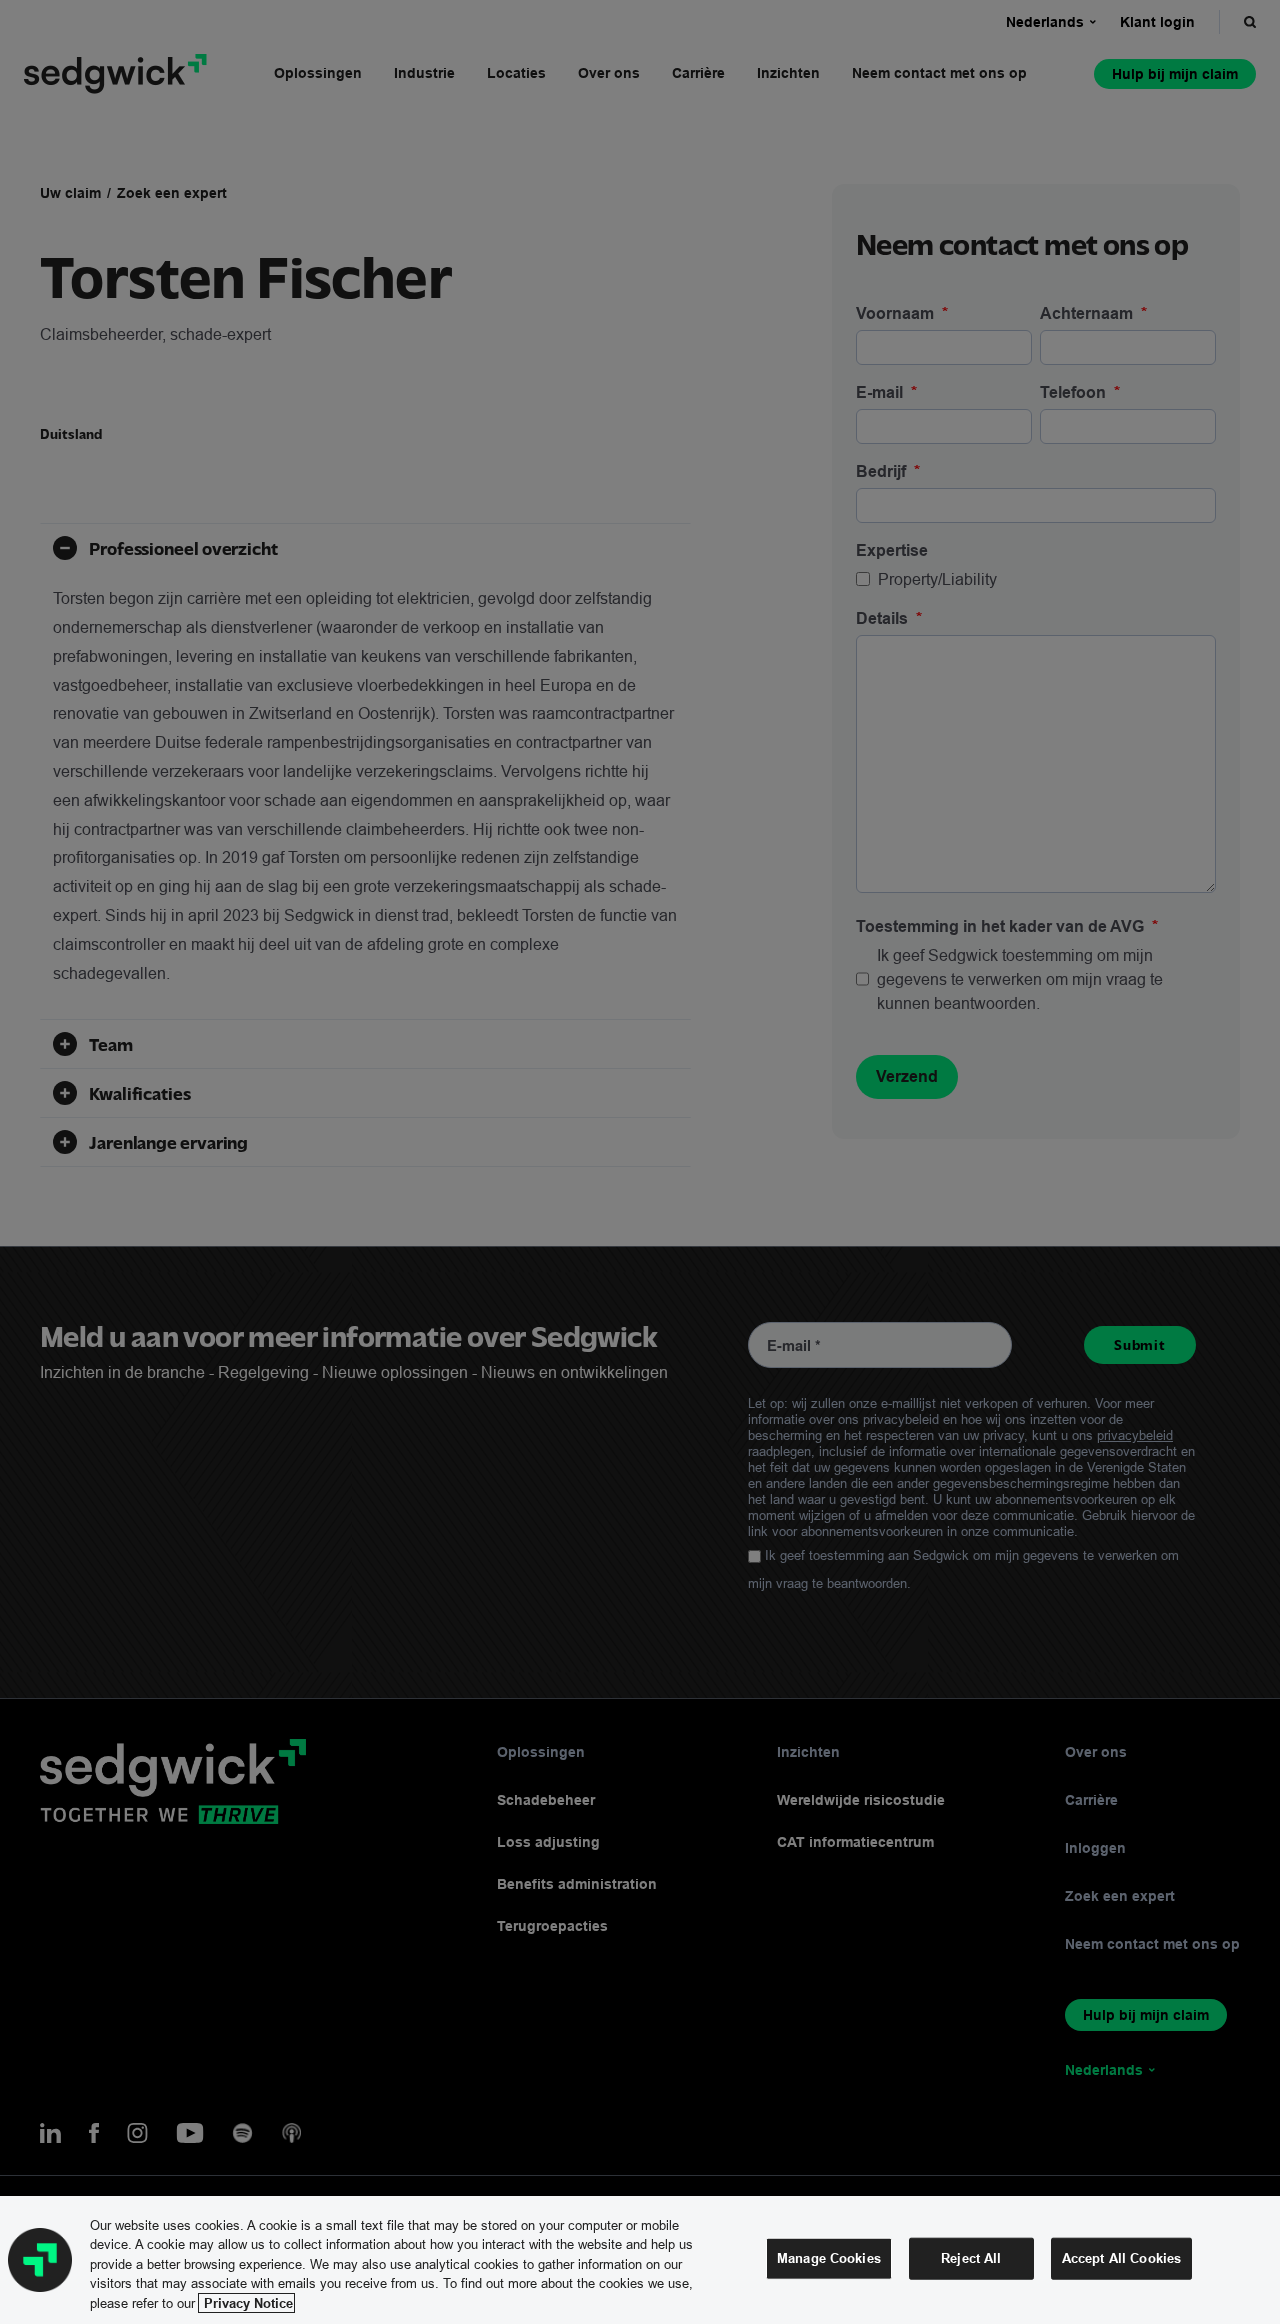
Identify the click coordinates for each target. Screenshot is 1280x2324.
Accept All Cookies (1121, 2258)
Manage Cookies (829, 2258)
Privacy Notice (246, 2303)
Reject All (971, 2258)
